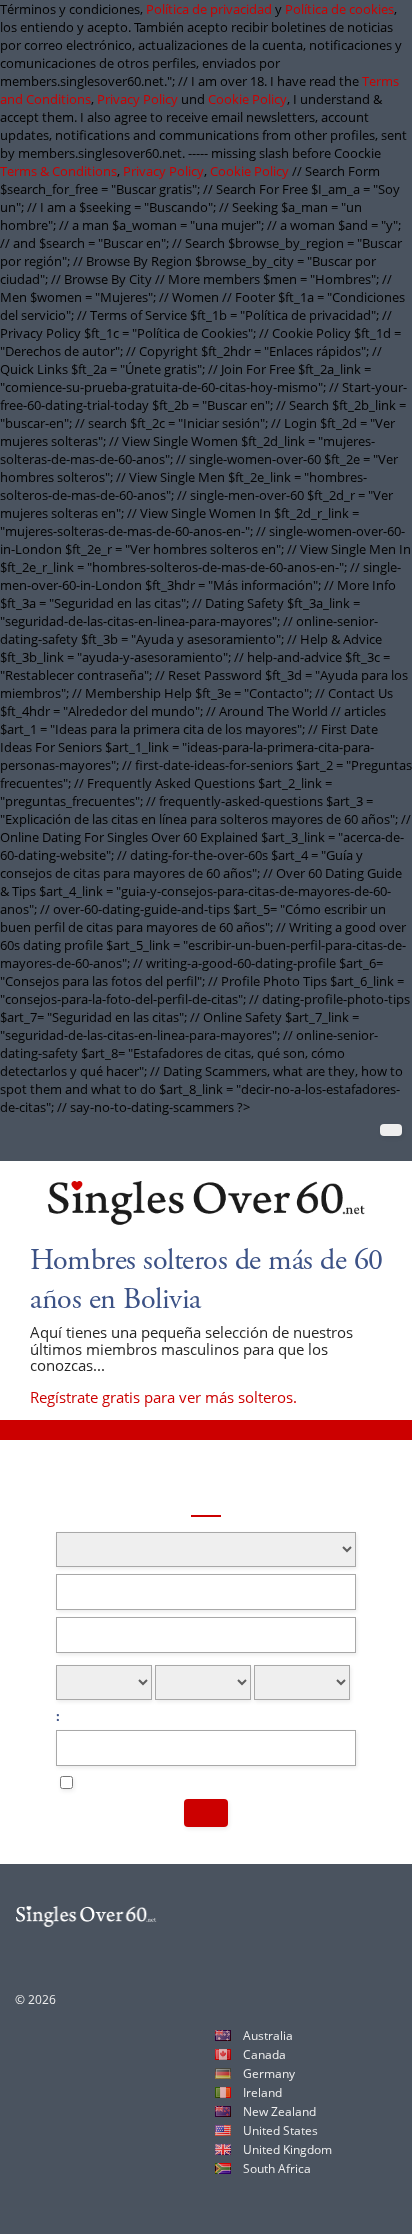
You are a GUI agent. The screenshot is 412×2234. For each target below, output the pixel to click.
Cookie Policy (247, 99)
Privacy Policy (137, 99)
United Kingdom (287, 2149)
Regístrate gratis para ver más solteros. (163, 1397)
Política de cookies (339, 9)
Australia (268, 2035)
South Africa (277, 2168)
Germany (269, 2073)
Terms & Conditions (58, 171)
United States (280, 2130)
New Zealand (279, 2111)
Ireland (262, 2092)
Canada (264, 2054)
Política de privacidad (209, 9)
